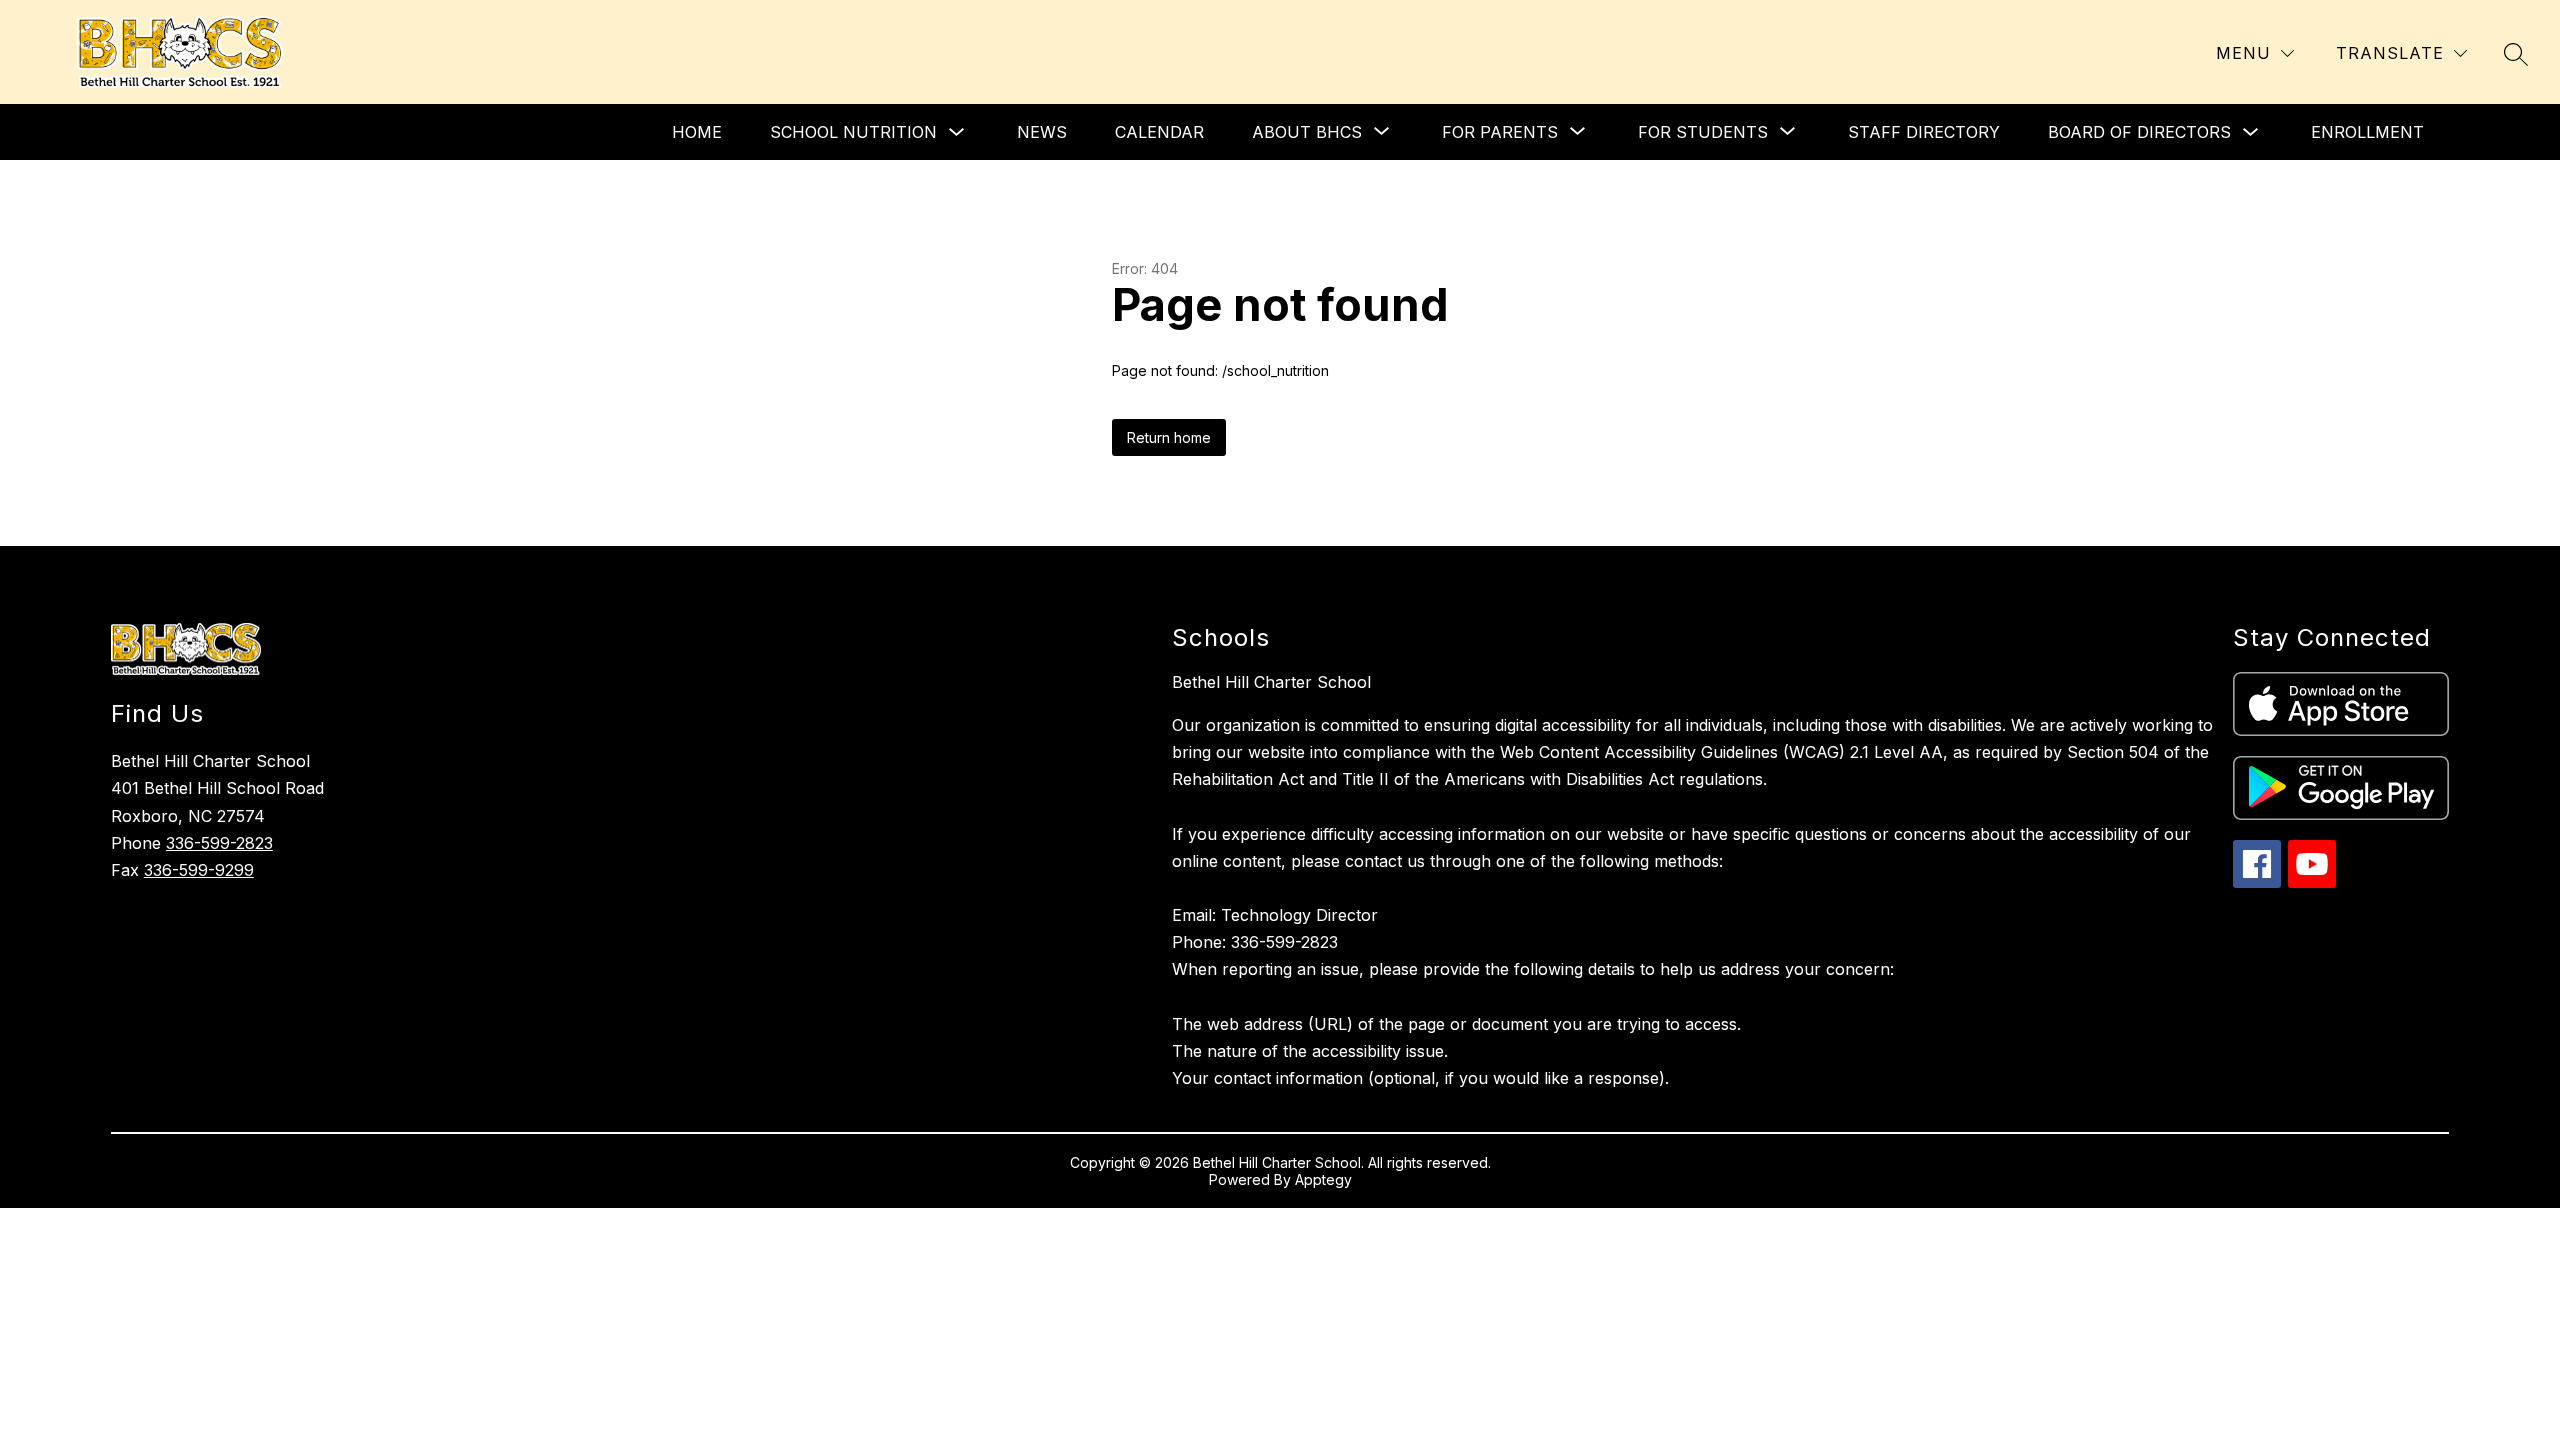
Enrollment (2367, 132)
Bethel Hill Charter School (1271, 682)
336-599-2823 (219, 843)
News (1042, 132)
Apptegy (1323, 1179)
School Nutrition (853, 132)
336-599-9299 (199, 870)
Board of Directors (2139, 132)
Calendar (1159, 132)
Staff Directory (1924, 132)
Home (697, 132)
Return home (1169, 437)
